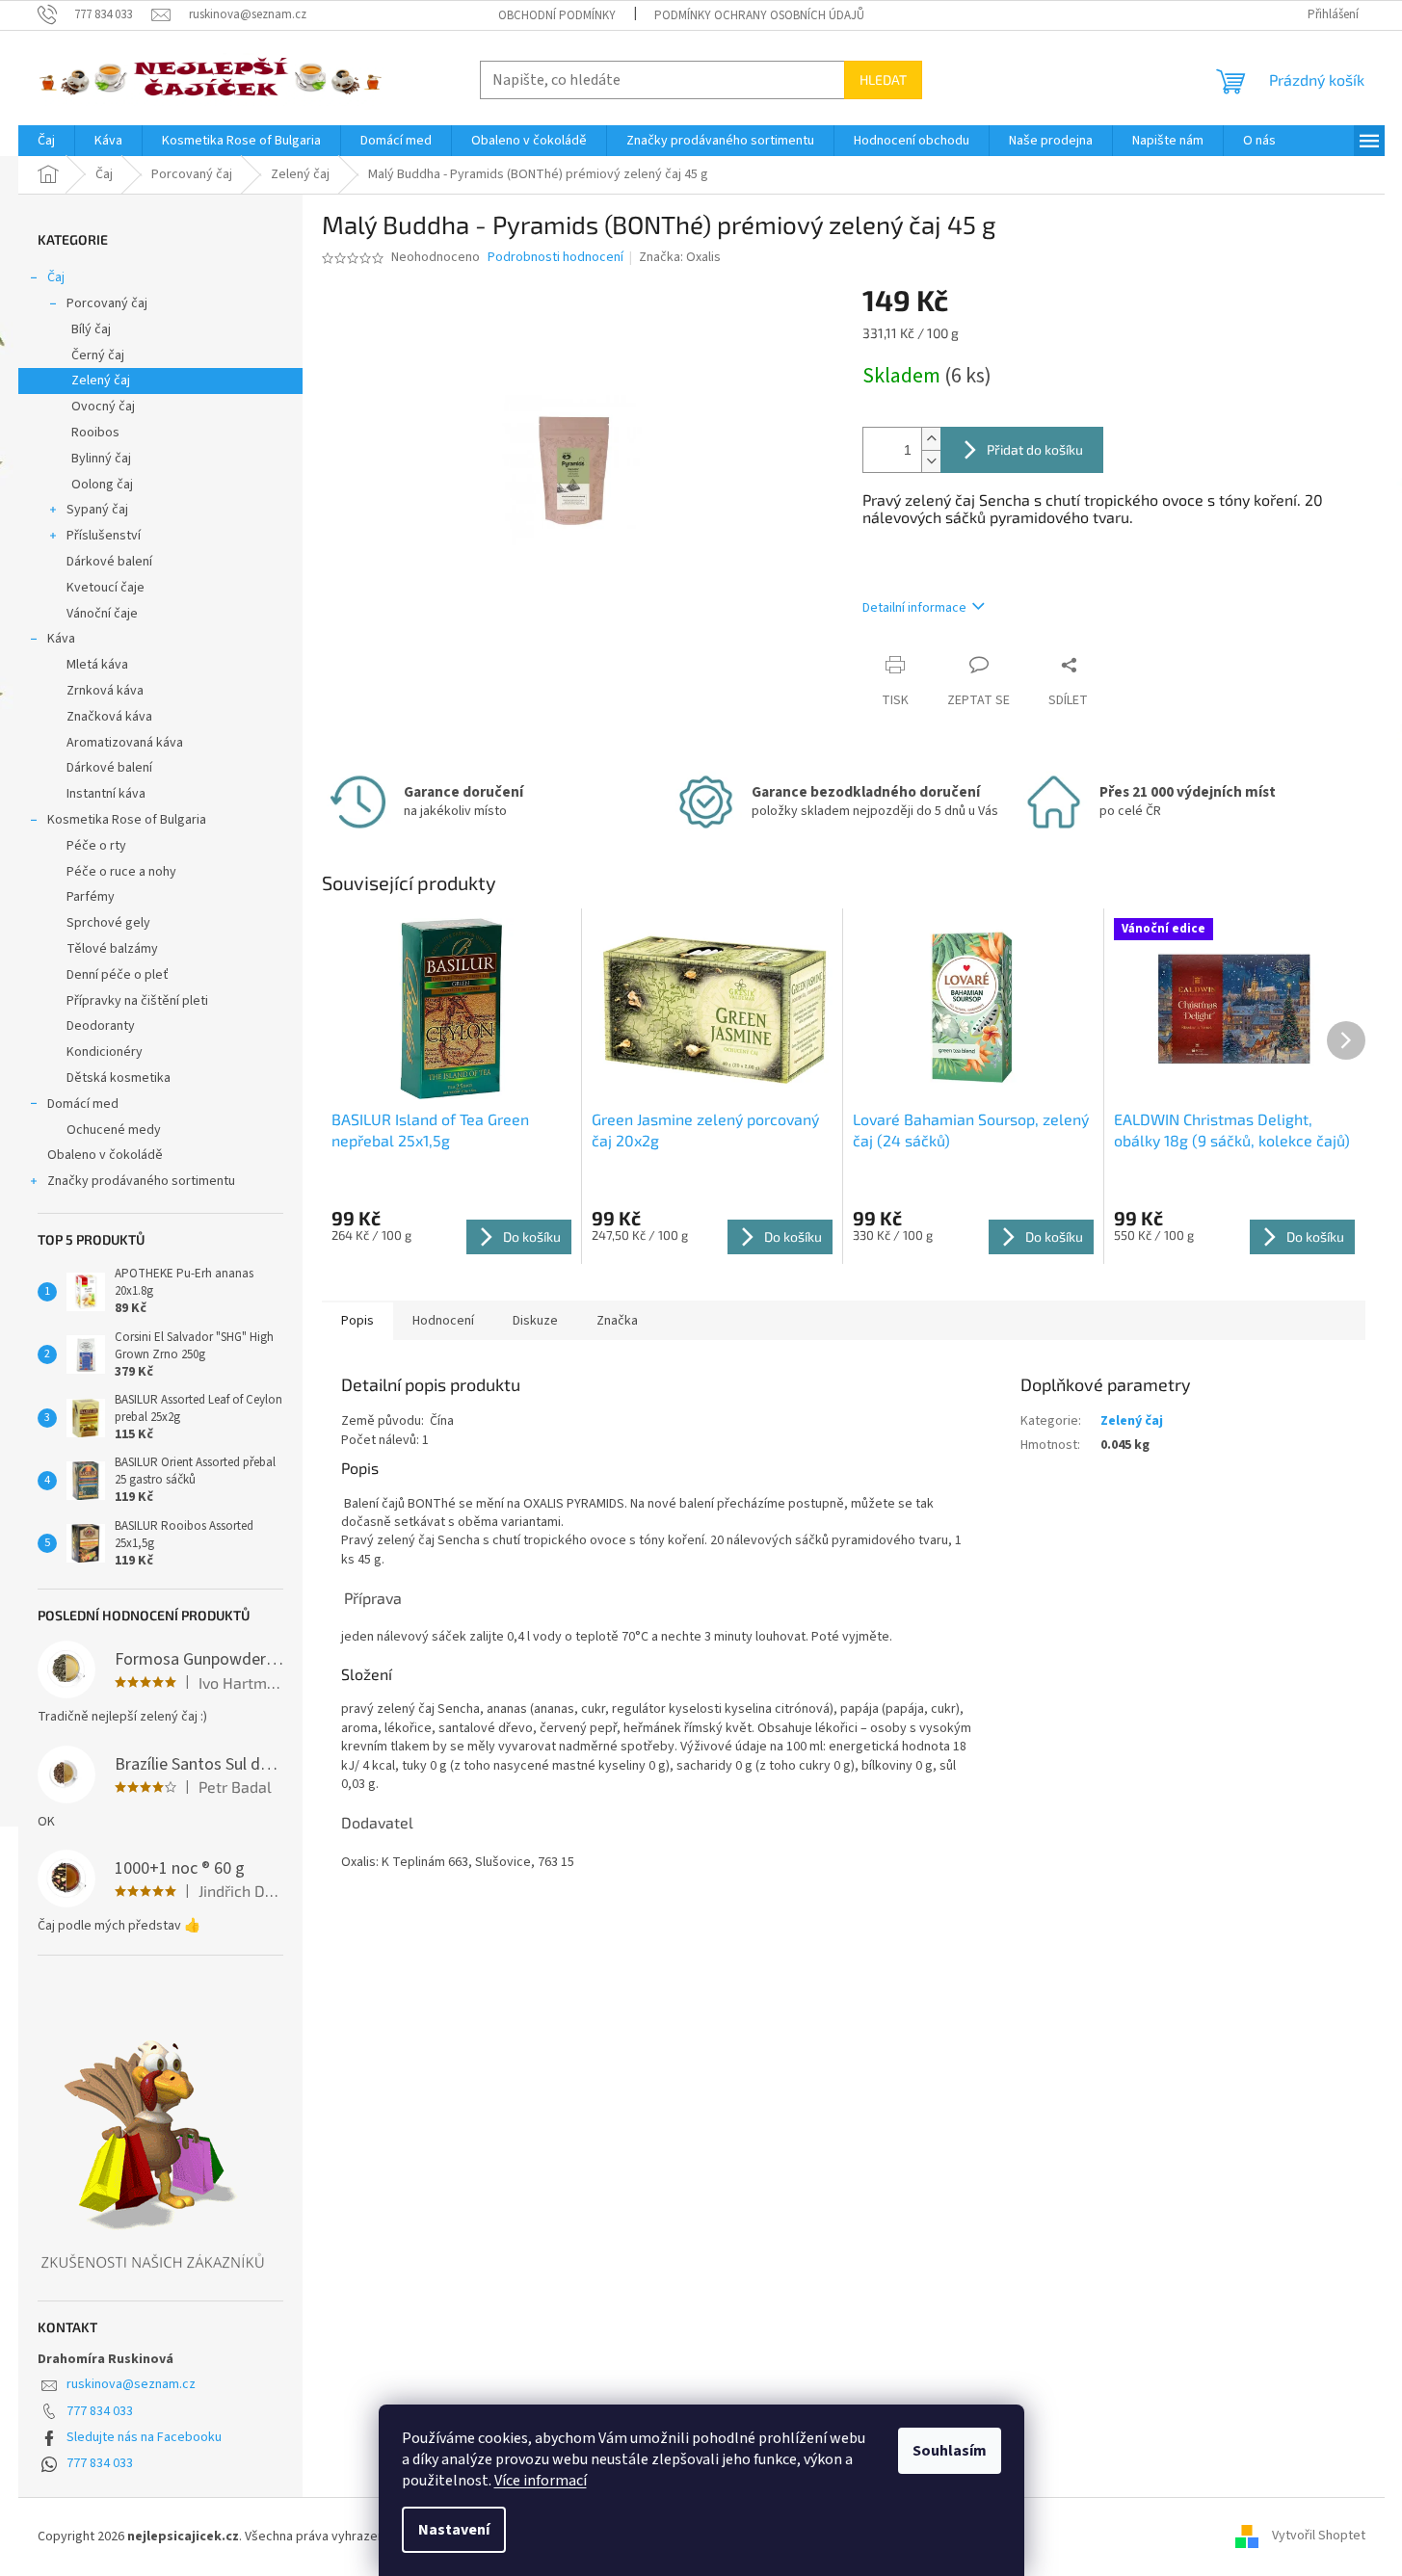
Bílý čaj (91, 329)
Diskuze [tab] (535, 1321)
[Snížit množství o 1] (931, 461)
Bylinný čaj (101, 459)
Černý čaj (98, 355)
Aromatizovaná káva (125, 743)
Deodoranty (101, 1026)
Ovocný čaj (103, 407)
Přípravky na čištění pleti (137, 1001)
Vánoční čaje (102, 614)
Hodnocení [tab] (443, 1321)
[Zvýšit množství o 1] (931, 439)
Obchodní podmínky (557, 15)
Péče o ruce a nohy (121, 872)
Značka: (680, 257)
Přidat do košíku (1035, 449)
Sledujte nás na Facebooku (144, 2437)
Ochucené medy (114, 1130)
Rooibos (95, 433)
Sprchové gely (108, 923)
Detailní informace (914, 608)
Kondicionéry (105, 1052)
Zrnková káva (105, 691)
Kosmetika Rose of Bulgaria (127, 820)
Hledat (883, 79)
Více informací (541, 2481)
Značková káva (109, 717)
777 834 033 (100, 2411)
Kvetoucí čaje (106, 588)
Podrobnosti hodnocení (556, 258)
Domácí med (83, 1104)
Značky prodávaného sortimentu (141, 1181)
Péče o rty (96, 846)
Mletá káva (97, 665)
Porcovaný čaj (107, 303)
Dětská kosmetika (119, 1078)
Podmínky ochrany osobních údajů (759, 15)
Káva (61, 639)
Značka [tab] (617, 1321)
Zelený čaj (101, 381)
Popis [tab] (357, 1321)
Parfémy (91, 897)
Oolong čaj (102, 485)
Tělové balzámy (112, 949)
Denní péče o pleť (118, 975)
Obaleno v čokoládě (105, 1155)
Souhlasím (950, 2451)
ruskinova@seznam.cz (131, 2384)
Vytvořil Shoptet (1319, 2537)
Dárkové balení (109, 562)
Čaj (56, 277)
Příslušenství (104, 536)
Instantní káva (106, 794)
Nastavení (454, 2530)
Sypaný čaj (97, 510)
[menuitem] (46, 141)
